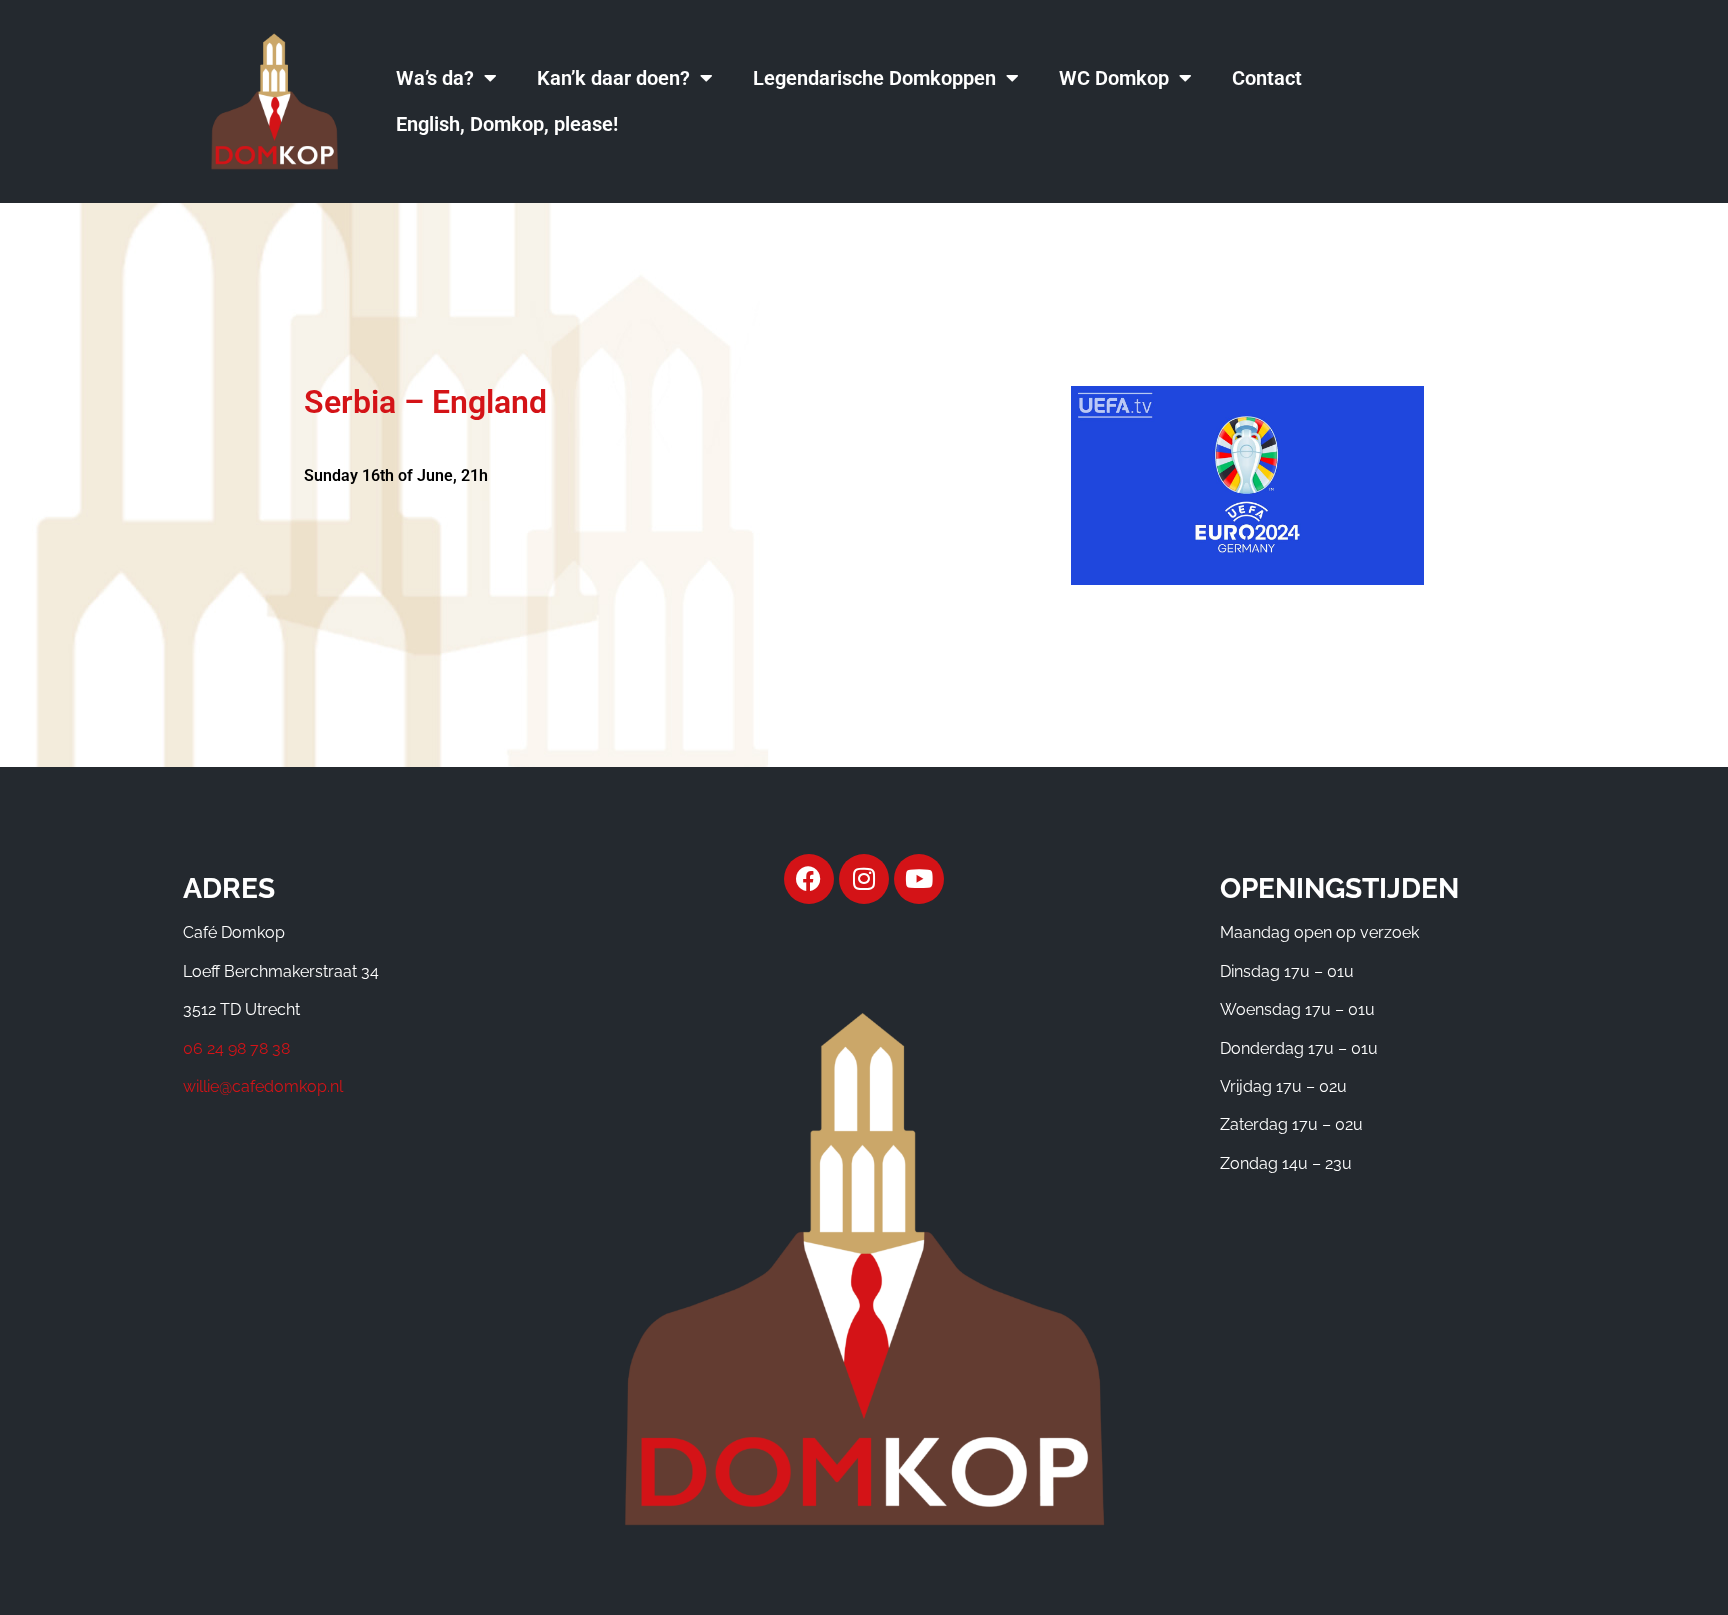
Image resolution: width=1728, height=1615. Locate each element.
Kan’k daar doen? (613, 78)
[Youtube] (919, 879)
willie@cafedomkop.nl (263, 1086)
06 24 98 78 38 (236, 1048)
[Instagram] (864, 879)
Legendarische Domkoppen (874, 78)
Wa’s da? (435, 78)
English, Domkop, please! (507, 124)
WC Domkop (1114, 78)
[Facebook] (809, 879)
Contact (1267, 78)
